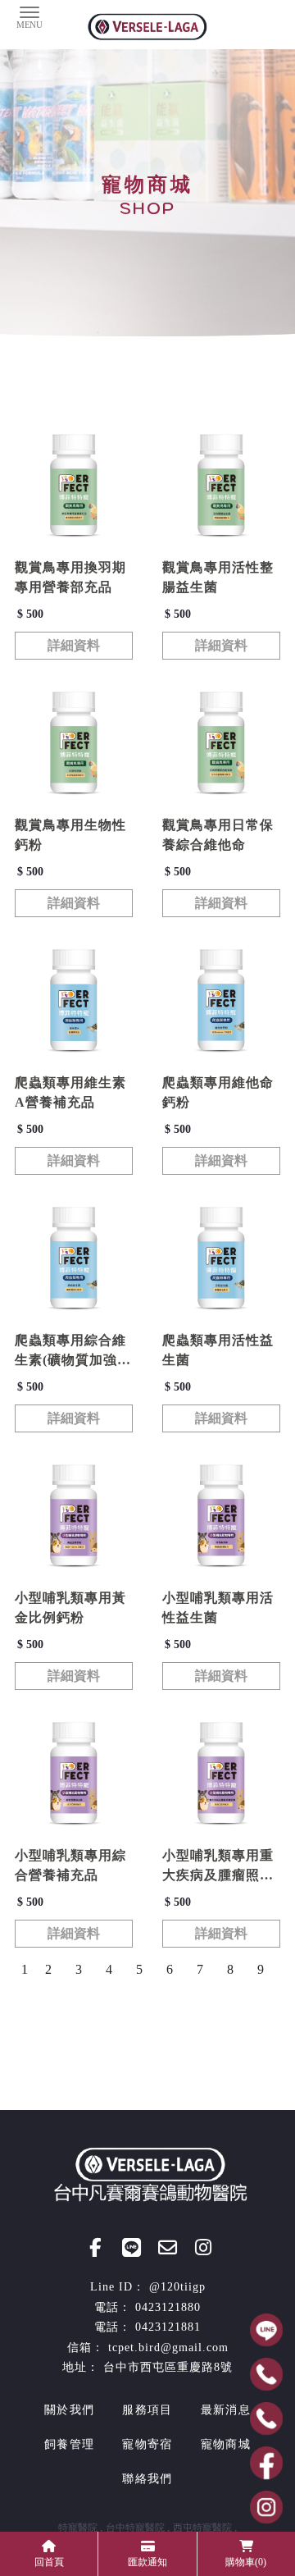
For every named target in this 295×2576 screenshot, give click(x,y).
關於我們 (69, 2410)
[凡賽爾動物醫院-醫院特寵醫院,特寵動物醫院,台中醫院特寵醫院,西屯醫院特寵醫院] (147, 29)
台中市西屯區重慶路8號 (168, 2367)
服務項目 (147, 2410)
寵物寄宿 (147, 2444)
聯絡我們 (147, 2479)
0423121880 (168, 2307)
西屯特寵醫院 (202, 2528)
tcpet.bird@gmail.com (168, 2348)
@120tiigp (177, 2287)
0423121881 (168, 2327)
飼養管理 (69, 2444)
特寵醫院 (78, 2528)
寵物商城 (226, 2444)
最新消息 (226, 2410)
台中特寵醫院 (135, 2528)
